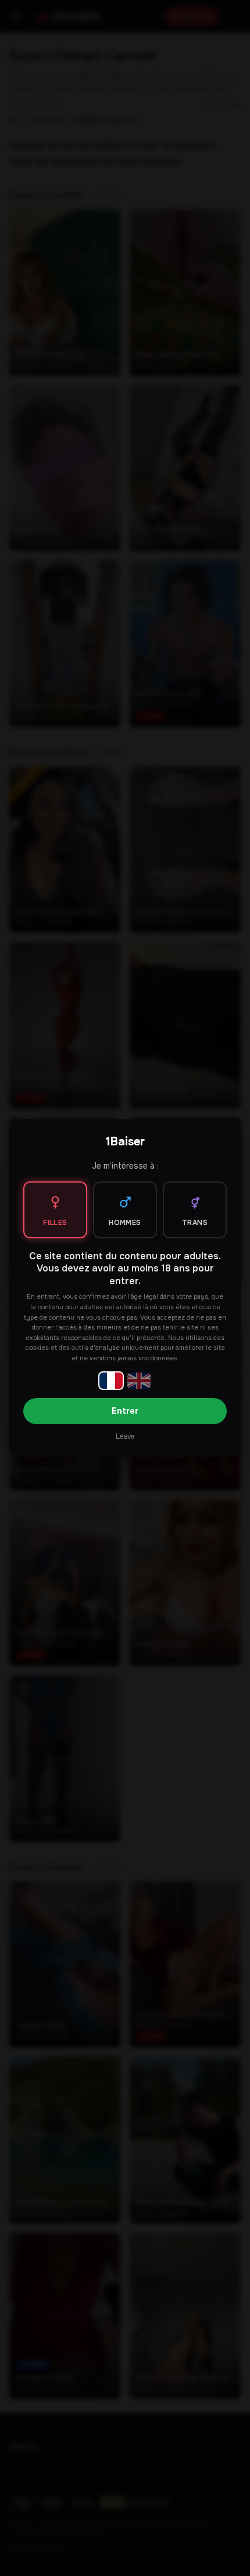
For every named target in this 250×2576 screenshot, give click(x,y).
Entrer (125, 1411)
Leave (125, 1436)
